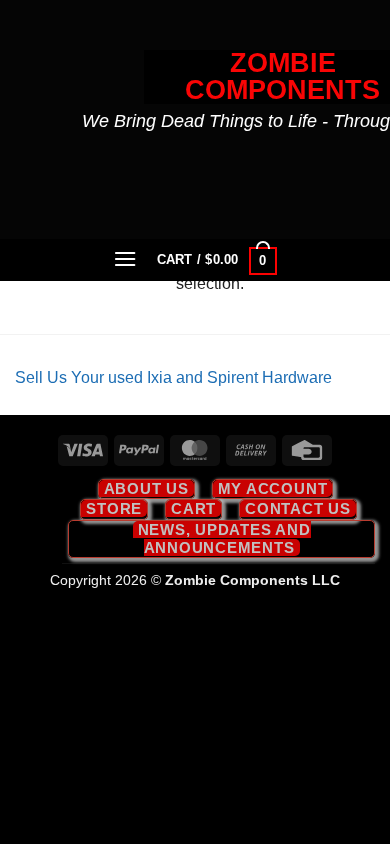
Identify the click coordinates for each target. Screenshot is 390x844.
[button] (126, 258)
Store (114, 508)
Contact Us (298, 508)
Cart (193, 508)
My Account (273, 488)
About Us (146, 488)
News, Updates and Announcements (224, 538)
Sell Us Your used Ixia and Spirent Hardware (173, 377)
